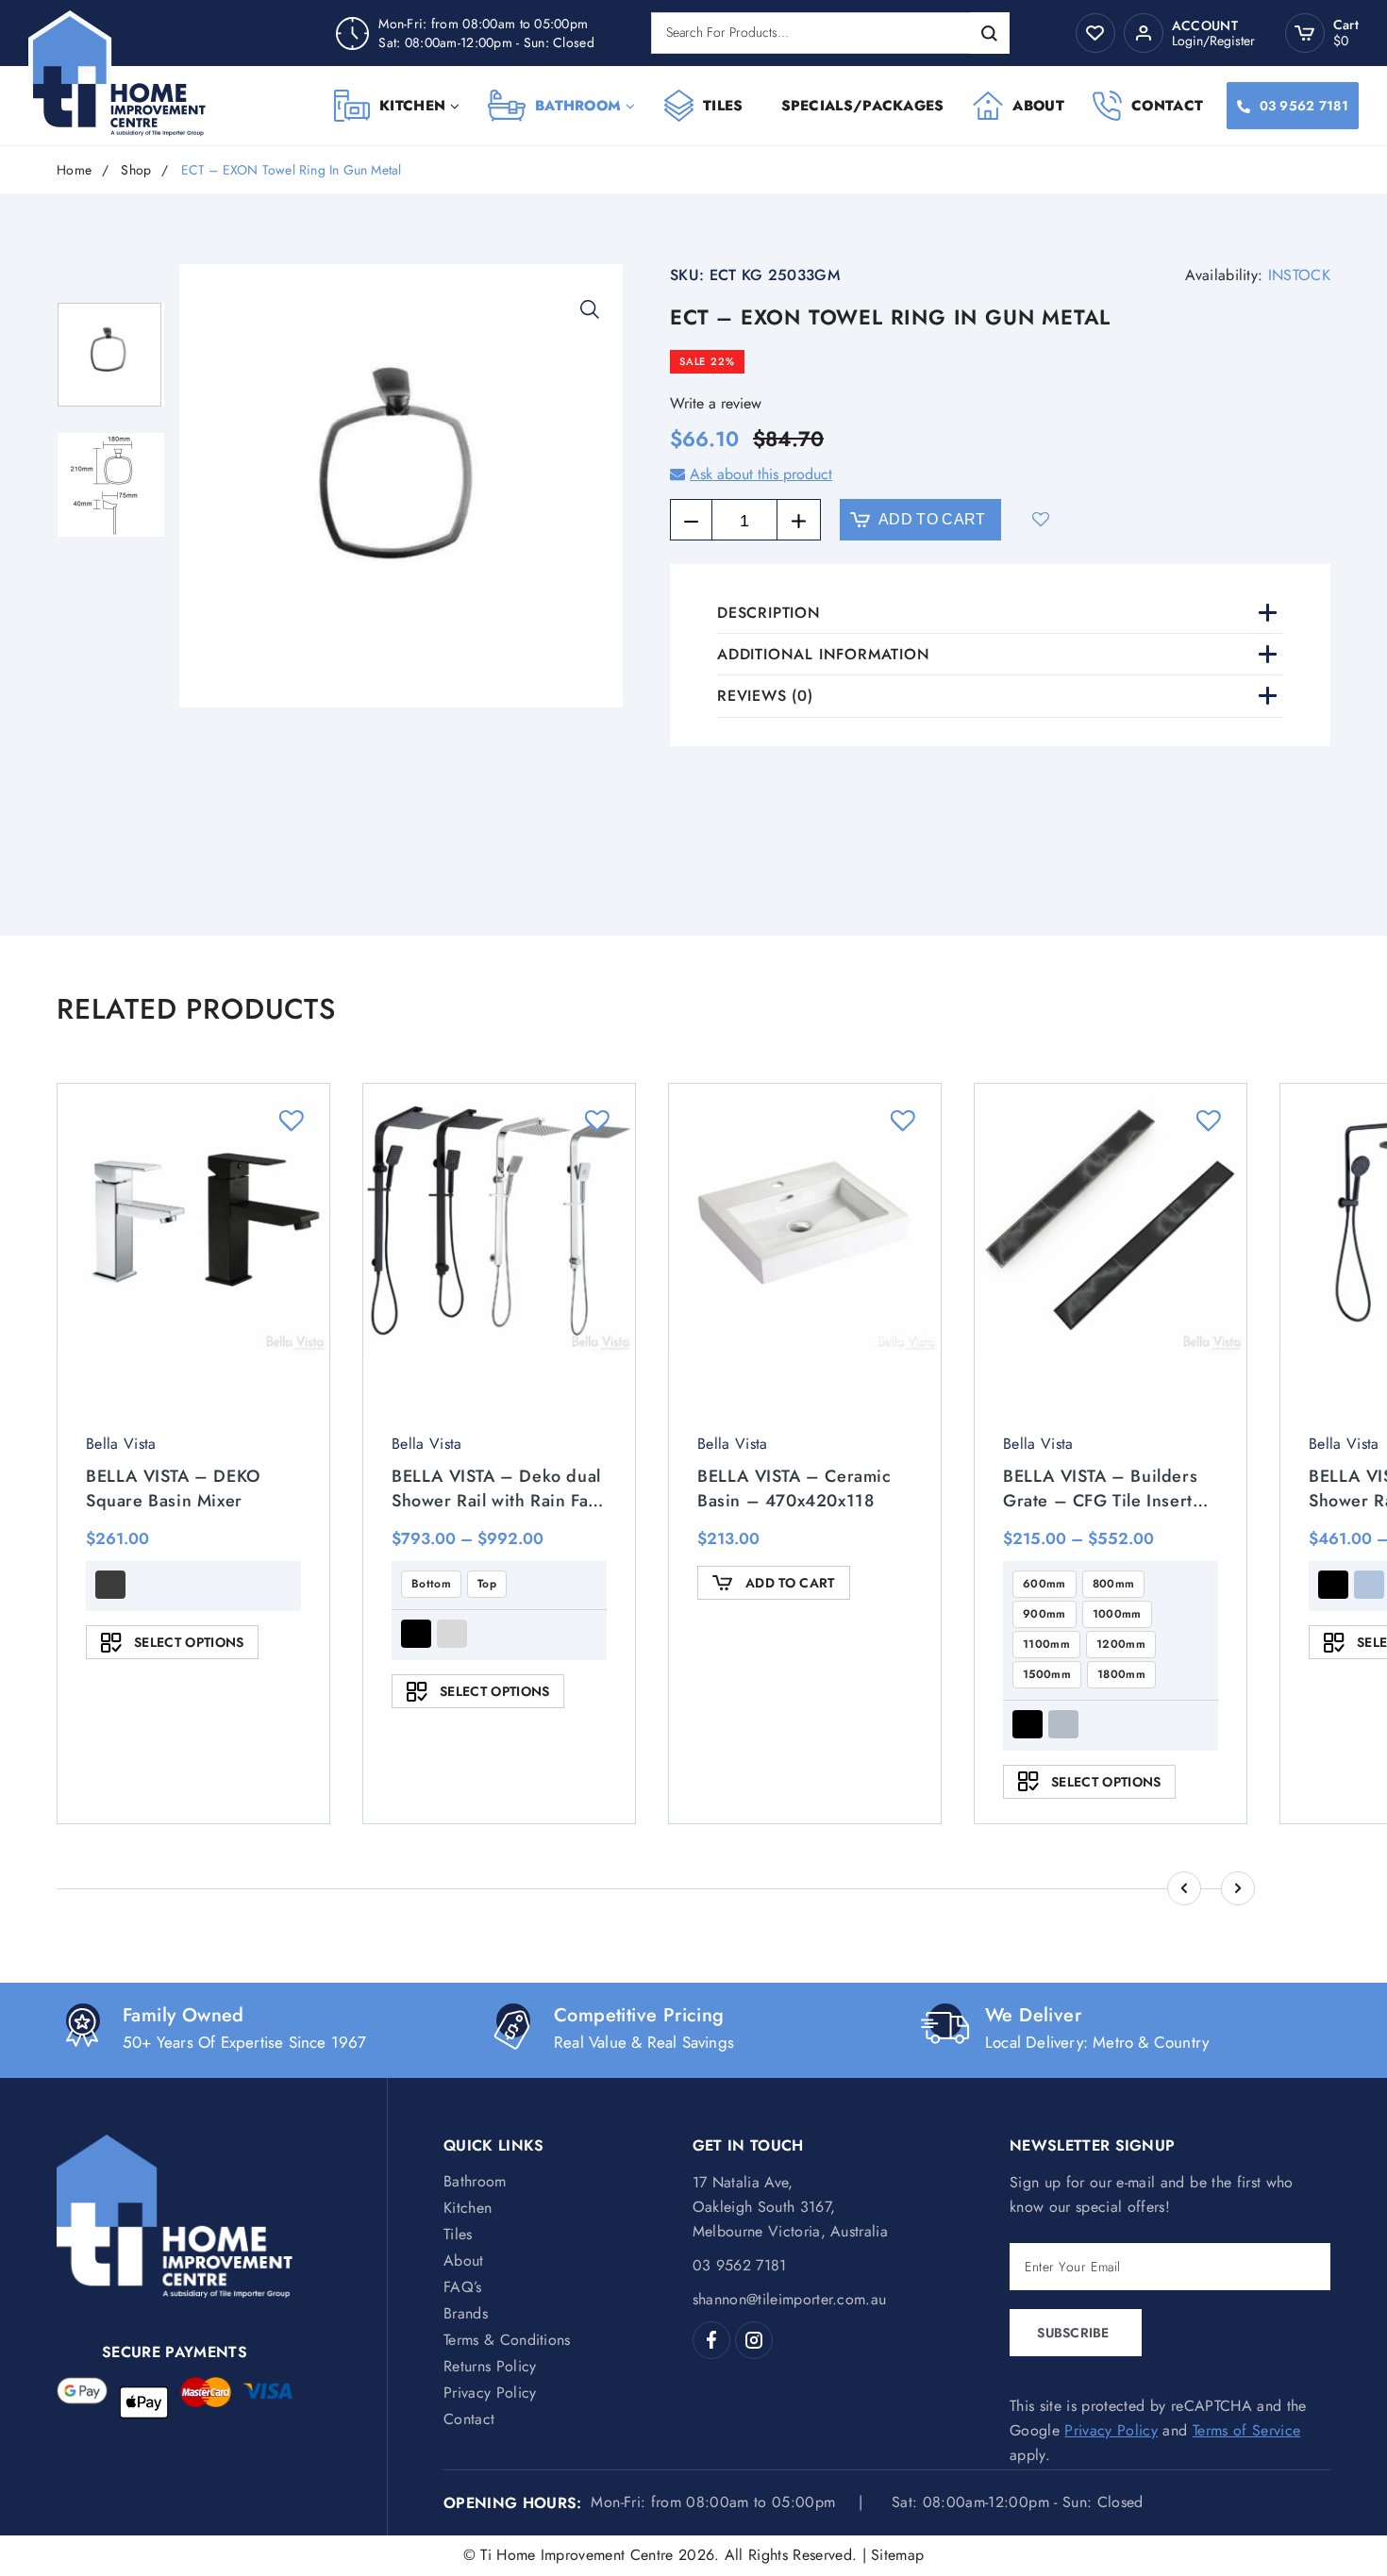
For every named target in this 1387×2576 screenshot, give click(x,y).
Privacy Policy (490, 2393)
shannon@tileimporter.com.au (790, 2299)
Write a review (716, 403)
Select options (189, 1642)
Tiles (723, 106)
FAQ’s (463, 2287)
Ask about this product (761, 474)
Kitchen (412, 106)
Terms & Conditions (507, 2340)
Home (74, 170)
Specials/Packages (863, 106)
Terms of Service (1246, 2430)
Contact (1167, 106)
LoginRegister (1213, 41)
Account (1205, 26)
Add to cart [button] (790, 1583)
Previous (1184, 1888)
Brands (466, 2313)
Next (1238, 1888)
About (1038, 106)
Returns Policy (490, 2366)
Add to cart (932, 519)
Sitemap (897, 2555)
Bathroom (578, 106)
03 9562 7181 (1304, 106)
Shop (136, 170)
